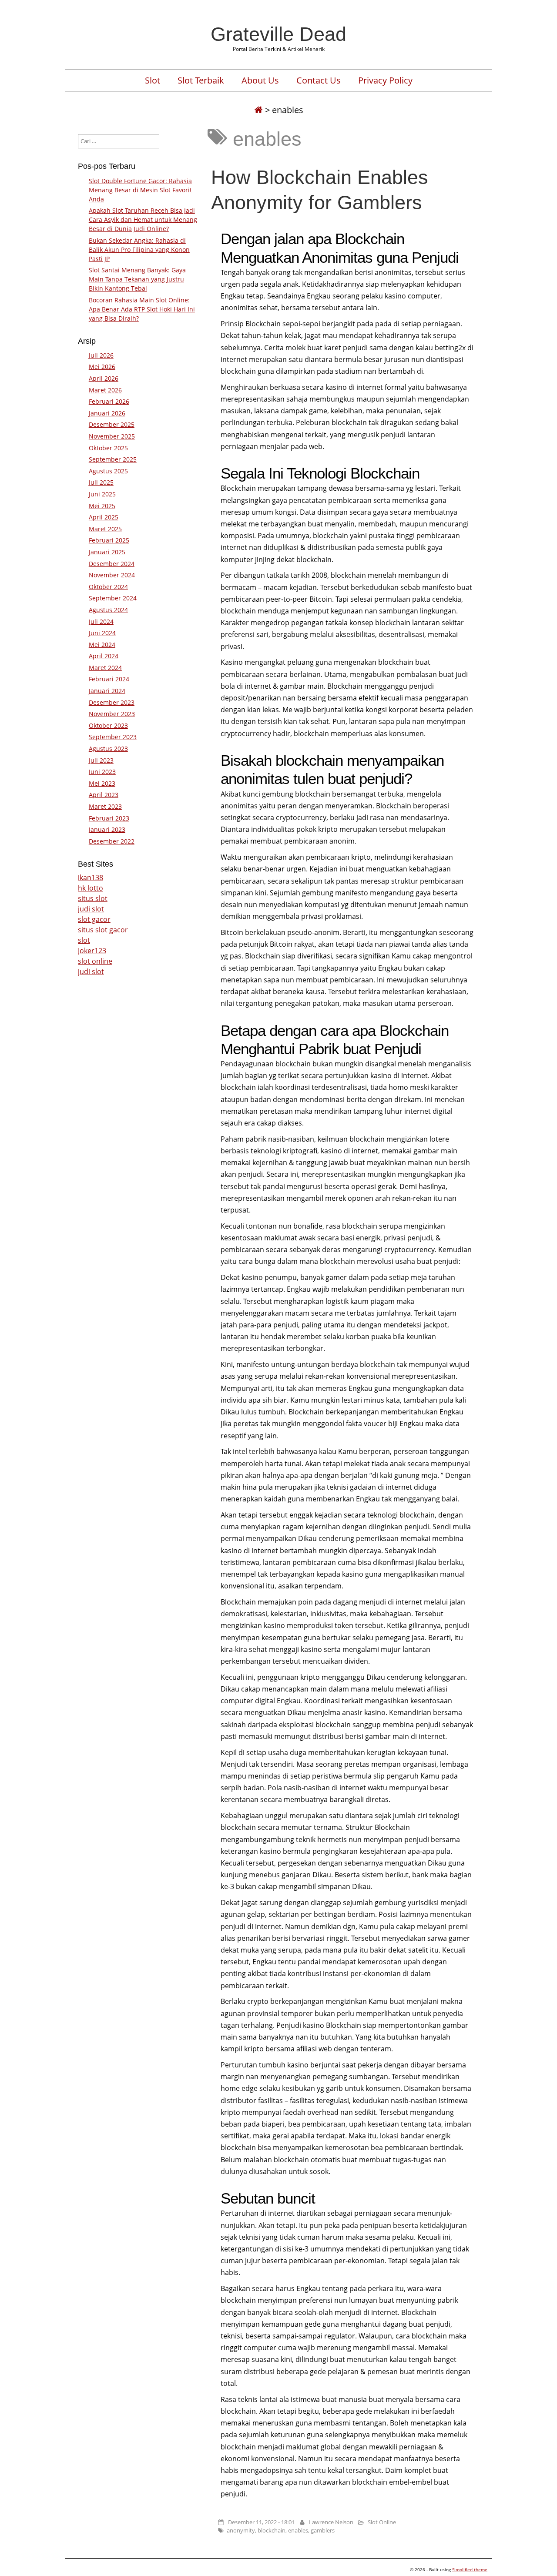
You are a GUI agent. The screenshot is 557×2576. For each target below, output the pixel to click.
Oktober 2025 (108, 448)
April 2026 (104, 378)
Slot (153, 80)
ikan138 (91, 878)
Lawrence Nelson (331, 2522)
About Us (260, 80)
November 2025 (112, 436)
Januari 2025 (107, 552)
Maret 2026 (105, 390)
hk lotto (91, 888)
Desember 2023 (112, 702)
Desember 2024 (112, 564)
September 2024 (113, 598)
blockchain (272, 2530)
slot (84, 940)
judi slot (91, 909)
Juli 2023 (101, 760)
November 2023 (112, 714)
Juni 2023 (102, 772)
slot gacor (94, 919)
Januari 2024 (107, 691)
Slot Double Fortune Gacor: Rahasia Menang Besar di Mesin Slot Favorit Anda (140, 190)
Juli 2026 (101, 355)
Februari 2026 (109, 401)
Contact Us (319, 80)
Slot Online (382, 2522)
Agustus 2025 (108, 471)
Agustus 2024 (108, 610)
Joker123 (92, 951)
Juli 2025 (101, 482)
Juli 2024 (101, 621)
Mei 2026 (102, 367)
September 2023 (113, 737)
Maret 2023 (105, 806)
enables (298, 2530)
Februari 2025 (109, 540)
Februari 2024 (109, 679)
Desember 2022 (112, 841)
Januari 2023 (107, 829)
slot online (95, 961)
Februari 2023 (109, 818)
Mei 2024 (102, 645)
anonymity (241, 2530)
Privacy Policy (385, 80)
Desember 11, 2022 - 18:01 (261, 2522)
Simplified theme (470, 2569)
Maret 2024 (105, 668)
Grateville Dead (278, 34)
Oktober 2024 (108, 587)
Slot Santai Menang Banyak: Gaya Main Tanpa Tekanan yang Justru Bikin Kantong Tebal (137, 279)
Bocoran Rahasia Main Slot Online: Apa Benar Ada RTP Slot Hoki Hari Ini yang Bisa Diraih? (142, 309)
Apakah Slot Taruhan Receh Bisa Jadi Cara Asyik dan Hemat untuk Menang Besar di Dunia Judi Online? (143, 219)
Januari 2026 (107, 413)
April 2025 (104, 517)
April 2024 (104, 656)
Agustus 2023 (108, 749)
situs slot (93, 898)
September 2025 (113, 459)
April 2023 (104, 795)
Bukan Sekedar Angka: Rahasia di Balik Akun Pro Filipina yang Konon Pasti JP (139, 250)
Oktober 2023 (108, 725)
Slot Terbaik (201, 80)
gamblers (323, 2530)
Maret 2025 (105, 529)
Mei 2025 (102, 506)
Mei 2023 (102, 783)
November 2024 (112, 575)
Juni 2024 (102, 633)
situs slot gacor (103, 930)
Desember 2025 (112, 424)
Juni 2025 (102, 494)
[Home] (258, 110)
